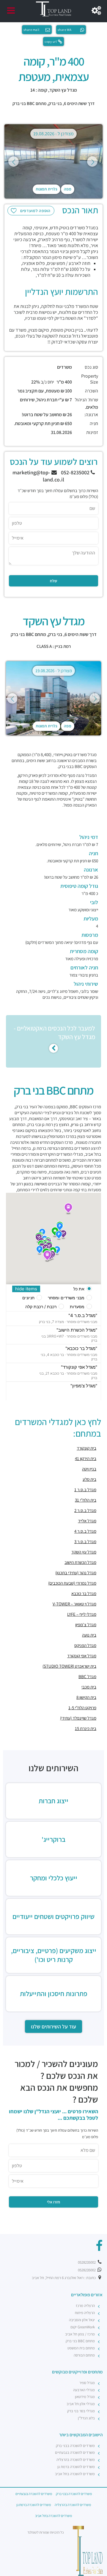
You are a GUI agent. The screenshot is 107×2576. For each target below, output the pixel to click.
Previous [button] (14, 162)
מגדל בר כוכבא (84, 1593)
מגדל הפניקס (85, 1645)
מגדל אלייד (87, 1521)
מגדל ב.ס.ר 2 (85, 1510)
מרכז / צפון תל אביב (80, 2334)
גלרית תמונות (47, 189)
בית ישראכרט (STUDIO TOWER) (69, 1666)
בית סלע (89, 1479)
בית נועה (89, 1635)
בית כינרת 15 (86, 1728)
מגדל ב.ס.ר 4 (85, 1531)
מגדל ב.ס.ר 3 (85, 1541)
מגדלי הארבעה (84, 2390)
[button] (59, 1235)
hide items (26, 1289)
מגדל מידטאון (85, 2397)
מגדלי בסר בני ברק (81, 2411)
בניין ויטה (89, 1469)
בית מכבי (89, 1687)
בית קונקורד (86, 1448)
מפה (68, 189)
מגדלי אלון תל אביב (81, 2404)
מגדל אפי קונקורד (82, 1656)
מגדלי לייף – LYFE (82, 1614)
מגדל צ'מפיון (86, 1625)
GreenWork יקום (83, 2327)
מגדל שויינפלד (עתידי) (78, 1718)
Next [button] (92, 162)
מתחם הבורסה (84, 2355)
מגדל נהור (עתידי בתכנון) (76, 1573)
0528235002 (87, 2262)
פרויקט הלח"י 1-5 (82, 1708)
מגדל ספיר (87, 2383)
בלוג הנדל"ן (86, 2418)
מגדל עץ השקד (84, 1552)
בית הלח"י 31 (86, 1500)
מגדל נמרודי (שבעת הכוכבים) (72, 1583)
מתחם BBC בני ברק (29, 103)
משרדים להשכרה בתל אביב (75, 2474)
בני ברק (55, 103)
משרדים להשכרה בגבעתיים (75, 2452)
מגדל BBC (87, 1676)
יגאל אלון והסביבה (82, 2320)
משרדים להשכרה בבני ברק (75, 2446)
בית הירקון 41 (86, 1458)
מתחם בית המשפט (81, 2348)
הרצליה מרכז (85, 2306)
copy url (51, 42)
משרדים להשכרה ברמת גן (76, 2467)
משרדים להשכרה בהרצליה (76, 2460)
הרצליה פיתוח (85, 2313)
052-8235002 (76, 472)
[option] (53, 161)
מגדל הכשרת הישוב (80, 1562)
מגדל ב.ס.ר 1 (85, 1490)
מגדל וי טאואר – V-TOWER (74, 1604)
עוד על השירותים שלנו (53, 2026)
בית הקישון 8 (86, 1697)
